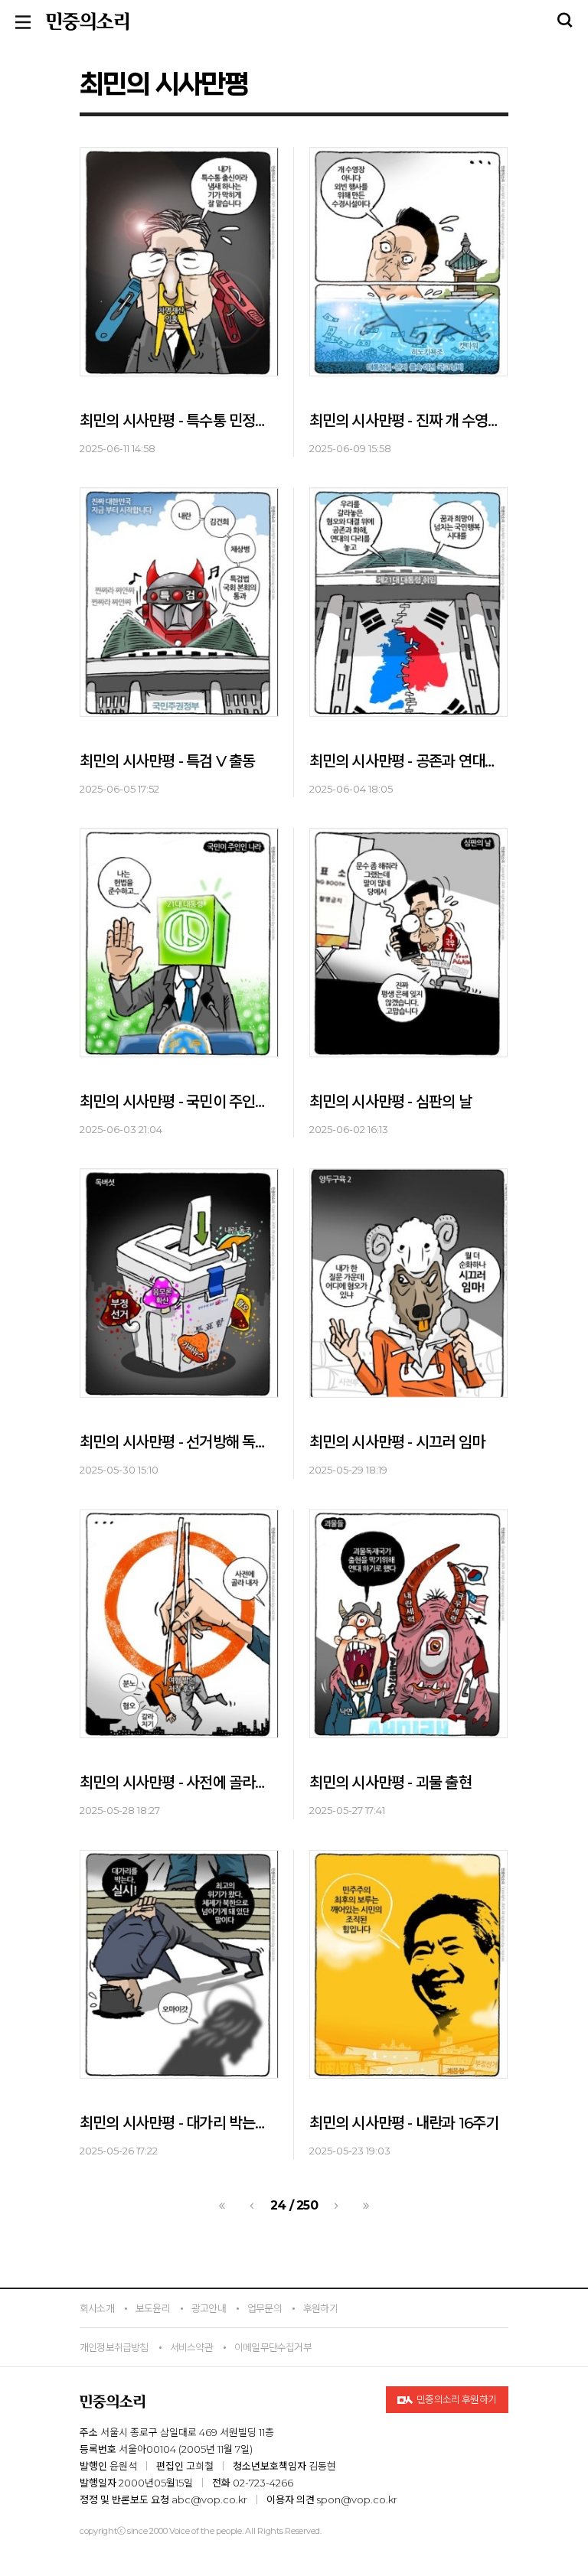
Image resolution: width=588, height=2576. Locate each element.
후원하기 (320, 2308)
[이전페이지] (252, 2206)
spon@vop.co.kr (357, 2499)
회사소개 (97, 2308)
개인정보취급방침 (114, 2347)
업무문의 (265, 2308)
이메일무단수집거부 (273, 2347)
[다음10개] (366, 2206)
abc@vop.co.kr (209, 2499)
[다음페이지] (336, 2206)
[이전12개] (222, 2206)
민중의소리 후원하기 (456, 2399)
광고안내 (209, 2308)
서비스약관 (191, 2347)
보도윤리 (153, 2308)
